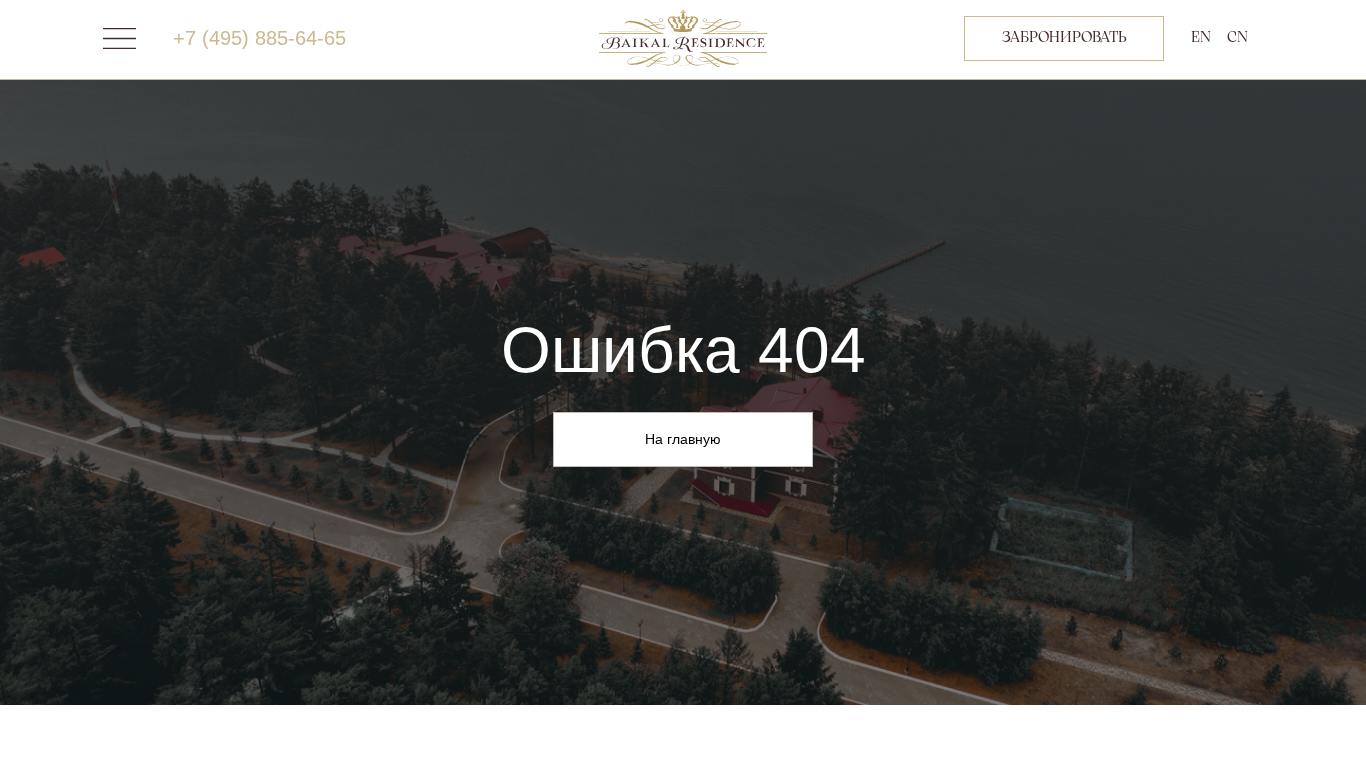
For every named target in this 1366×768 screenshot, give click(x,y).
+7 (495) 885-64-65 (259, 38)
